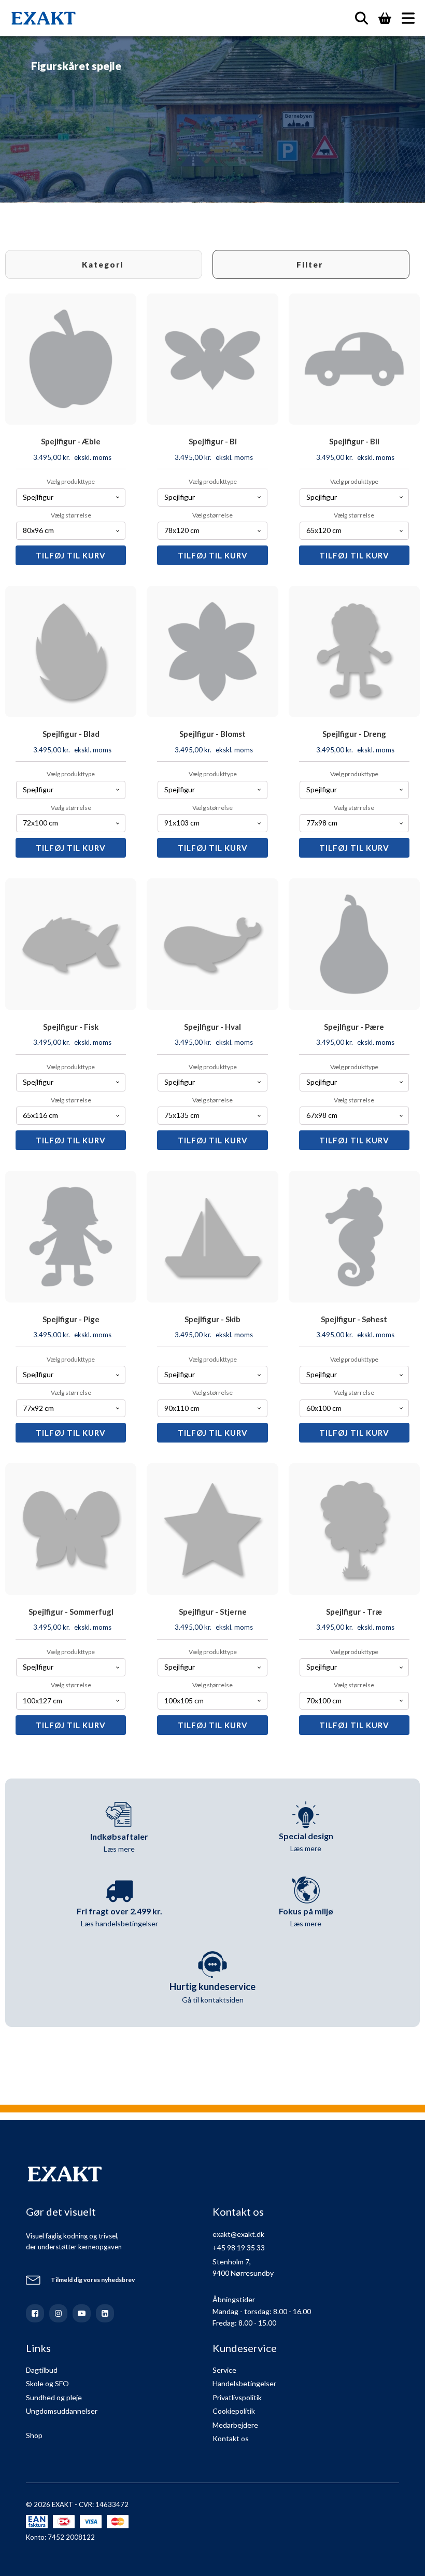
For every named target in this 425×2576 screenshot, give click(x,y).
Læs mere (119, 1849)
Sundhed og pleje (54, 2397)
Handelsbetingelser (244, 2383)
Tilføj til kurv (71, 555)
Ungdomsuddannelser (62, 2411)
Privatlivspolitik (237, 2397)
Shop (34, 2435)
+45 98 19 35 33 (239, 2248)
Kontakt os (231, 2438)
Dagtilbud (42, 2370)
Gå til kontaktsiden (213, 2000)
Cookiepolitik (234, 2411)
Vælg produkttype (71, 481)
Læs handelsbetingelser (119, 1923)
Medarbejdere (235, 2425)
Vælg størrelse (71, 515)
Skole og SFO (47, 2383)
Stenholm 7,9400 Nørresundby (243, 2267)
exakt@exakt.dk (238, 2234)
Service (224, 2370)
